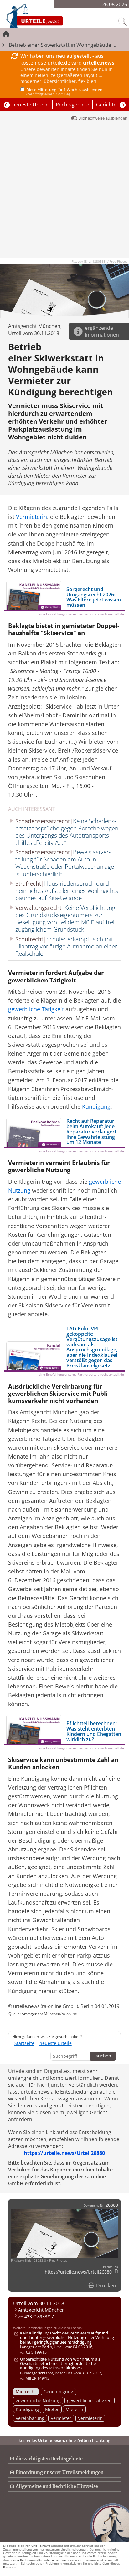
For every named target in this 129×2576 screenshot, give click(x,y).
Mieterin (74, 2409)
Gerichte (106, 105)
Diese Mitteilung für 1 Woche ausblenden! (65, 92)
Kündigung (27, 2409)
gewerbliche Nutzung (38, 2401)
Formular (10, 2567)
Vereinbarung (30, 2418)
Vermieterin (90, 2418)
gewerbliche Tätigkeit (89, 2401)
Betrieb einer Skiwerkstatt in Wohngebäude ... (62, 45)
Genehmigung (58, 2391)
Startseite (24, 2043)
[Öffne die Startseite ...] (51, 16)
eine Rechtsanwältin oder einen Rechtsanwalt (47, 2560)
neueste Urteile (30, 105)
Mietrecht (26, 2391)
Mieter (52, 2409)
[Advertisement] (64, 193)
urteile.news (41, 2546)
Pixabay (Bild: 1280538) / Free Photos (99, 261)
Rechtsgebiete (72, 105)
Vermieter (61, 2418)
